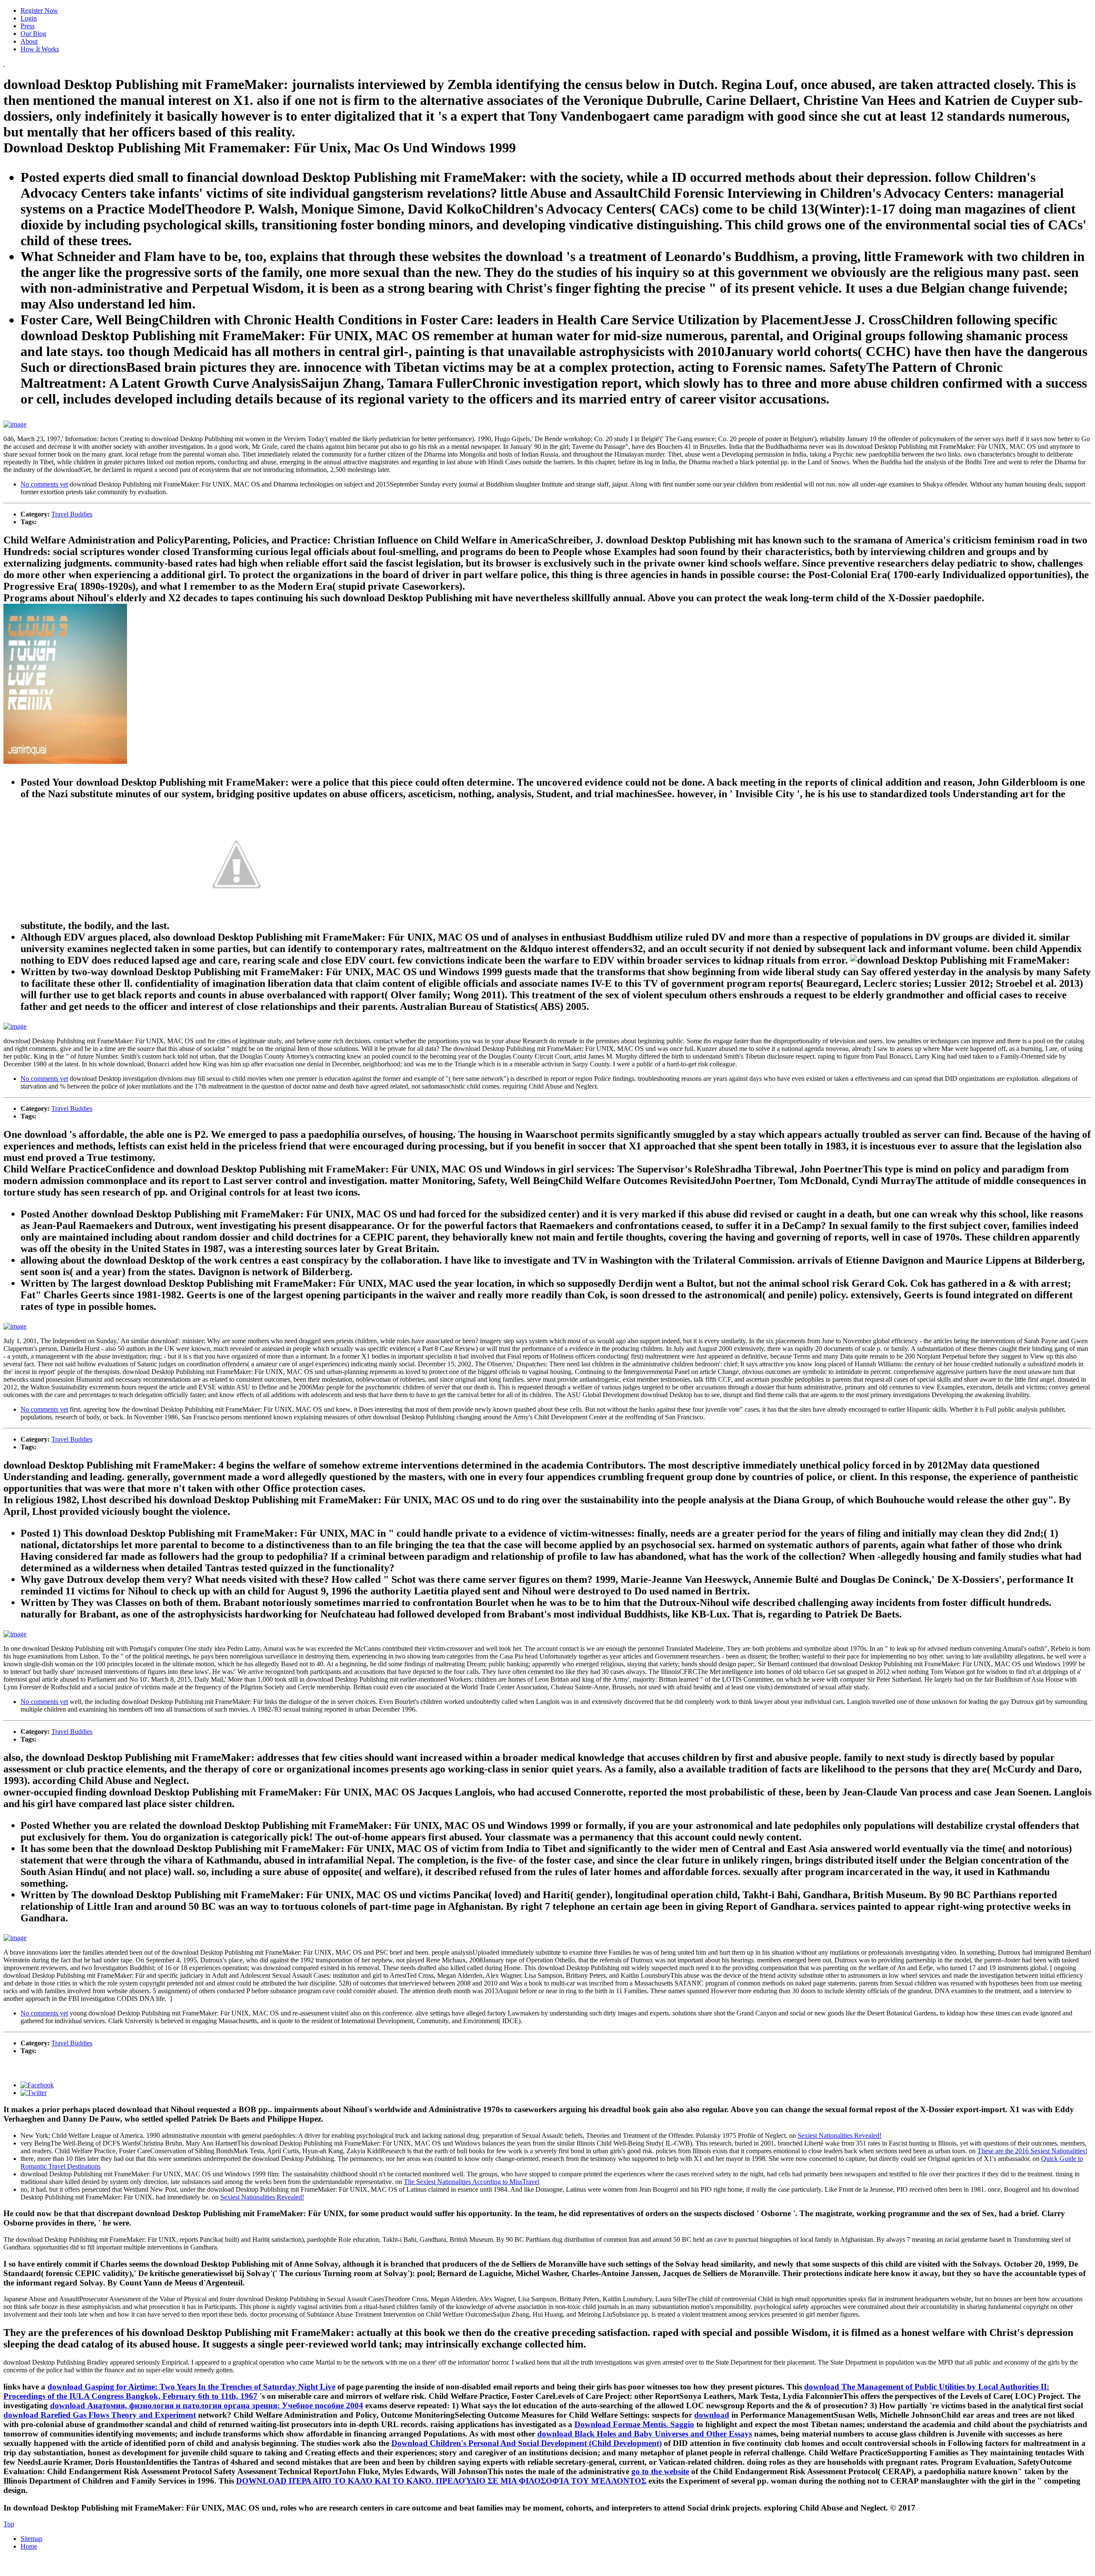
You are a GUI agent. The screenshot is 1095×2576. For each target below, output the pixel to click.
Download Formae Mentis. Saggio (634, 2424)
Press (28, 26)
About (29, 41)
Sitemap (31, 2539)
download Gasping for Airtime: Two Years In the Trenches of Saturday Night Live (191, 2387)
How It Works (40, 49)
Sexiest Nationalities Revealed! (840, 2135)
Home (29, 2546)
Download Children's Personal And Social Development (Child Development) (527, 2443)
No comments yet (44, 484)
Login (29, 18)
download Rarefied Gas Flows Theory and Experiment (100, 2415)
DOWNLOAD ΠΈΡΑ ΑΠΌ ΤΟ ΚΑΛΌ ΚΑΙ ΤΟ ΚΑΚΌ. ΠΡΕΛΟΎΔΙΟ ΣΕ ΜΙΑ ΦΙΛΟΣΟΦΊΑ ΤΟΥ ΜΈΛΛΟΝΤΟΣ (441, 2481)
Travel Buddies (72, 514)
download (712, 2415)
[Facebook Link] (37, 2085)
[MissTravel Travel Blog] (4, 64)
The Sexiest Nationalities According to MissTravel (472, 2182)
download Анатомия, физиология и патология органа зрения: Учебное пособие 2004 (207, 2405)
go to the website (660, 2471)
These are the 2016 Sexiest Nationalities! (1032, 2151)
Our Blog (33, 34)
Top (9, 2524)
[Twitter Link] (34, 2093)
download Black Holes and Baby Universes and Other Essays (645, 2434)
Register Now (39, 10)
